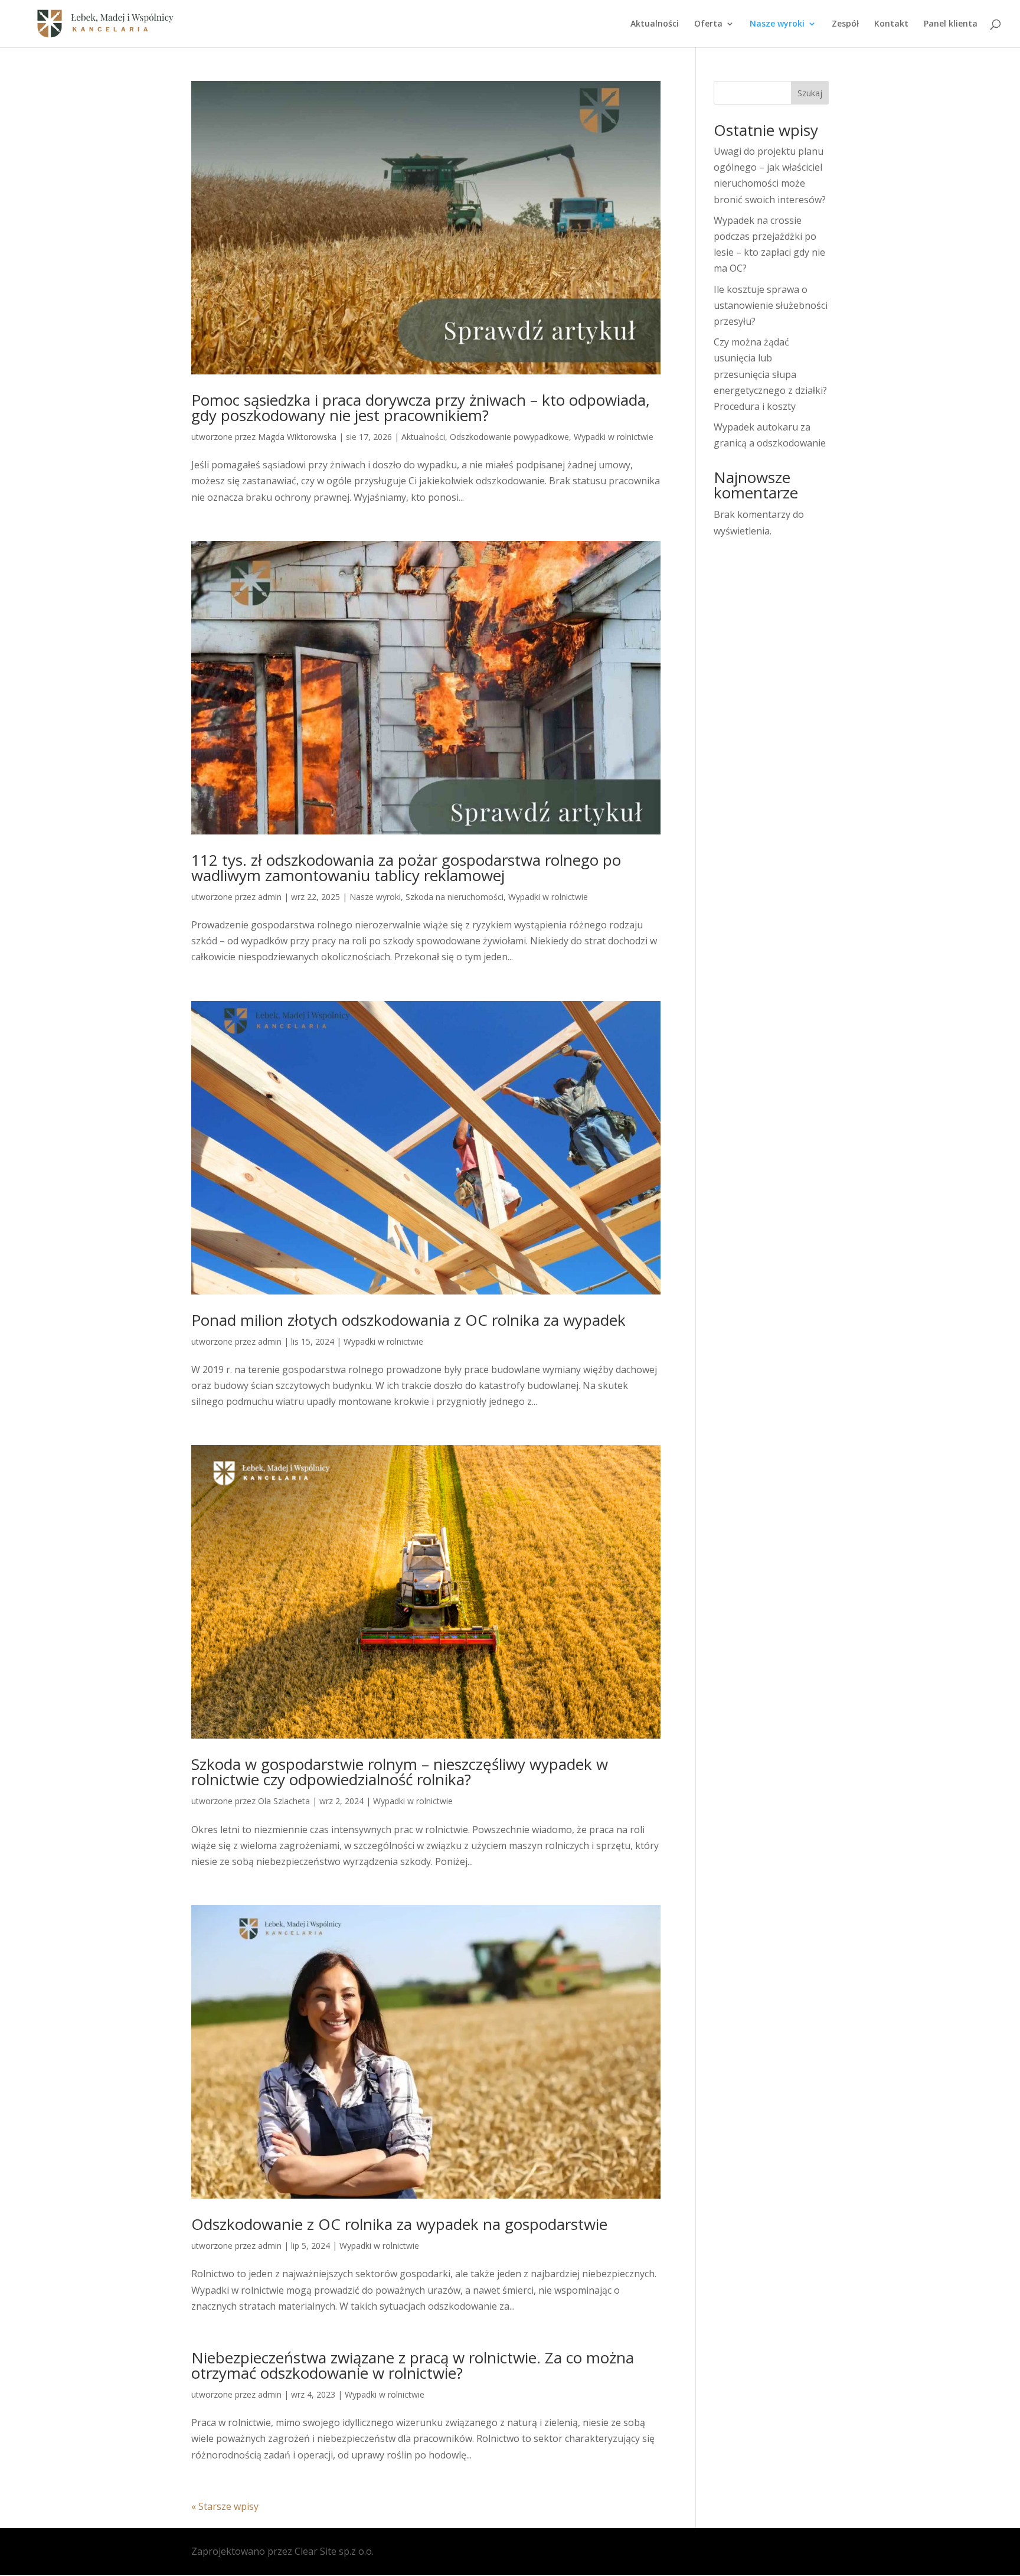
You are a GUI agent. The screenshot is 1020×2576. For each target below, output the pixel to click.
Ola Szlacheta (284, 1801)
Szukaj (810, 93)
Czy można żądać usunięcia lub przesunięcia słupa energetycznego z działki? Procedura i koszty (770, 374)
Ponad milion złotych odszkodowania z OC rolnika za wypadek (408, 1320)
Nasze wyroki (375, 897)
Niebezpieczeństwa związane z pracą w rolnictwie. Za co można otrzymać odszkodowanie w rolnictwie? (413, 2365)
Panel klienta (951, 24)
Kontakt (891, 24)
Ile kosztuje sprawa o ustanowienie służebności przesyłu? (771, 305)
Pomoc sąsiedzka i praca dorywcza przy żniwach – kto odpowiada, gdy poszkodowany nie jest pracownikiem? (421, 407)
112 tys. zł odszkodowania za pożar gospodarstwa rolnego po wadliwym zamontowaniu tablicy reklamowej (406, 868)
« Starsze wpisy (225, 2506)
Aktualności (655, 24)
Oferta (708, 24)
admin (270, 897)
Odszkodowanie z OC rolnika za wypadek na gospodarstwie (399, 2224)
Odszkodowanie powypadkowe (509, 437)
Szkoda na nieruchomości (455, 897)
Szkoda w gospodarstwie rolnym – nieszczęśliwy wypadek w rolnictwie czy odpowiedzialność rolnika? (400, 1772)
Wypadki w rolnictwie (614, 437)
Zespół (845, 24)
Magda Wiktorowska (297, 437)
